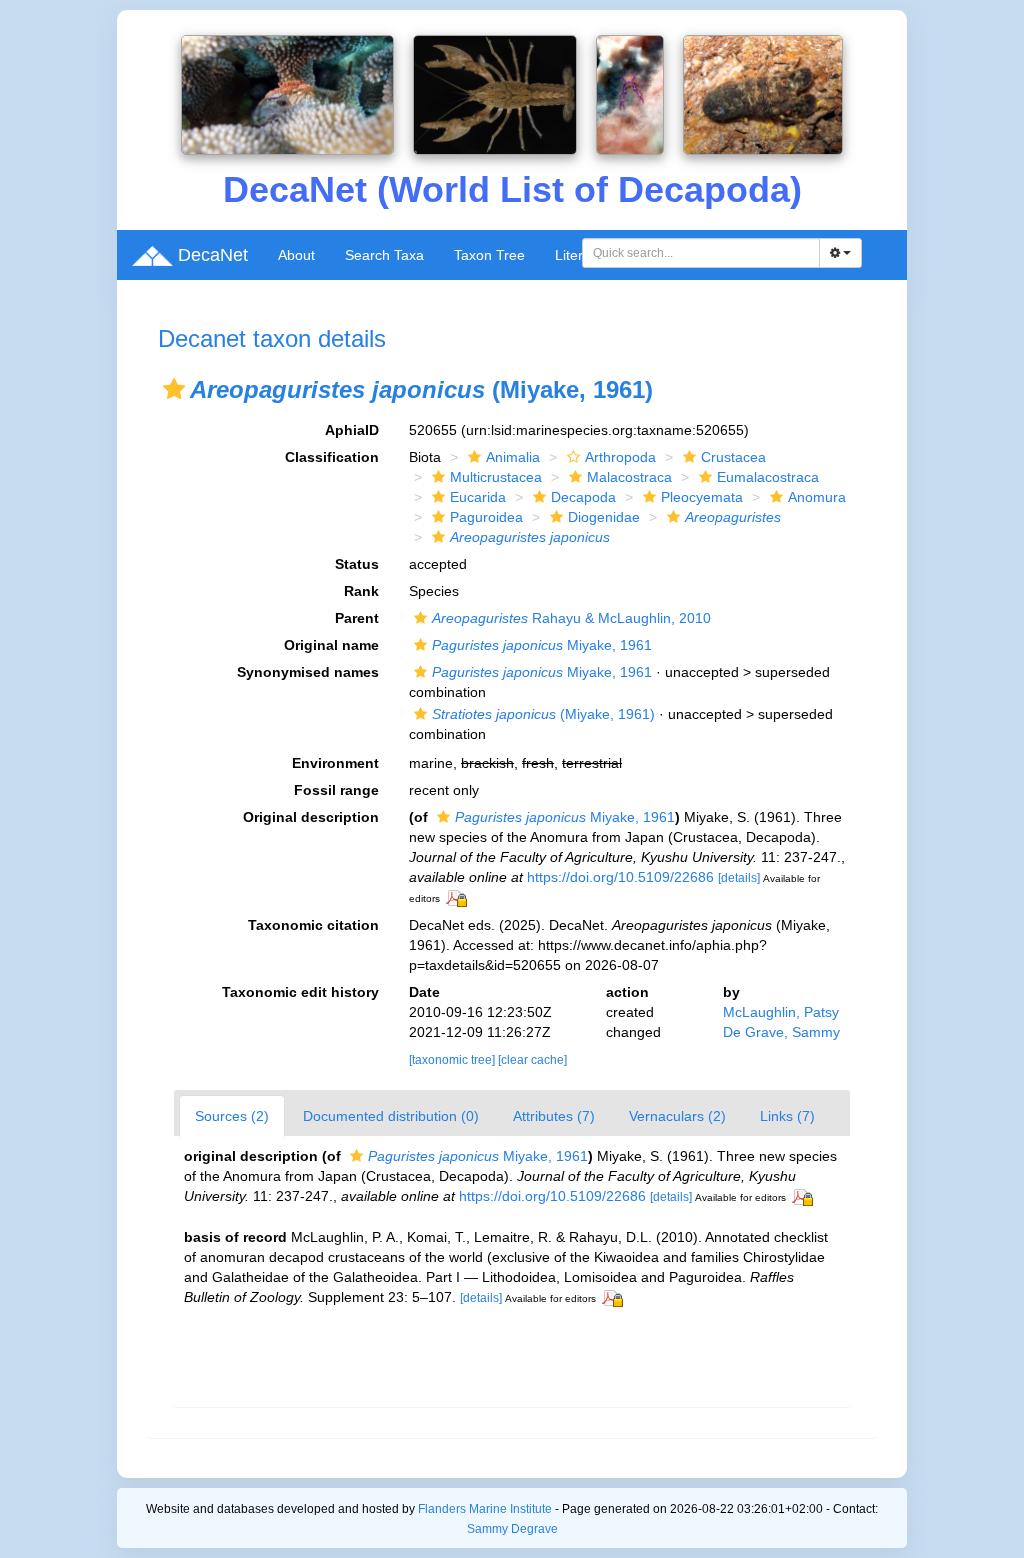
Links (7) (787, 1116)
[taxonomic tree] (453, 1060)
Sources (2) (232, 1116)
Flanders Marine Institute (485, 1509)
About (296, 255)
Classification (332, 457)
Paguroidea (486, 517)
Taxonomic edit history (300, 992)
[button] (174, 389)
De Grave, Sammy (781, 1032)
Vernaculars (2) (677, 1116)
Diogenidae (604, 517)
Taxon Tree (489, 255)
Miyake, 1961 (542, 645)
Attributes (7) (554, 1116)
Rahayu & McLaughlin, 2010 (571, 618)
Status (357, 564)
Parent (357, 618)
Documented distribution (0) (391, 1116)
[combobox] (701, 253)
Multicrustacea (496, 477)
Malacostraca (629, 477)
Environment (335, 763)
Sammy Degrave (512, 1529)
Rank (361, 591)
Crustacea (733, 457)
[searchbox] (701, 253)
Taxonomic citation (313, 925)
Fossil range (336, 790)
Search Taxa (384, 255)
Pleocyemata (702, 497)
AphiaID (352, 430)
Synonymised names (308, 672)
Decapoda (583, 497)
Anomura (817, 497)
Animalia (513, 457)
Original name (331, 645)
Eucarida (478, 497)
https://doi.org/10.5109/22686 (620, 877)
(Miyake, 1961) (543, 714)
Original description (311, 817)
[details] (739, 878)
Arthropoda (620, 457)
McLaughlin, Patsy (781, 1012)
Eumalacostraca (768, 477)
